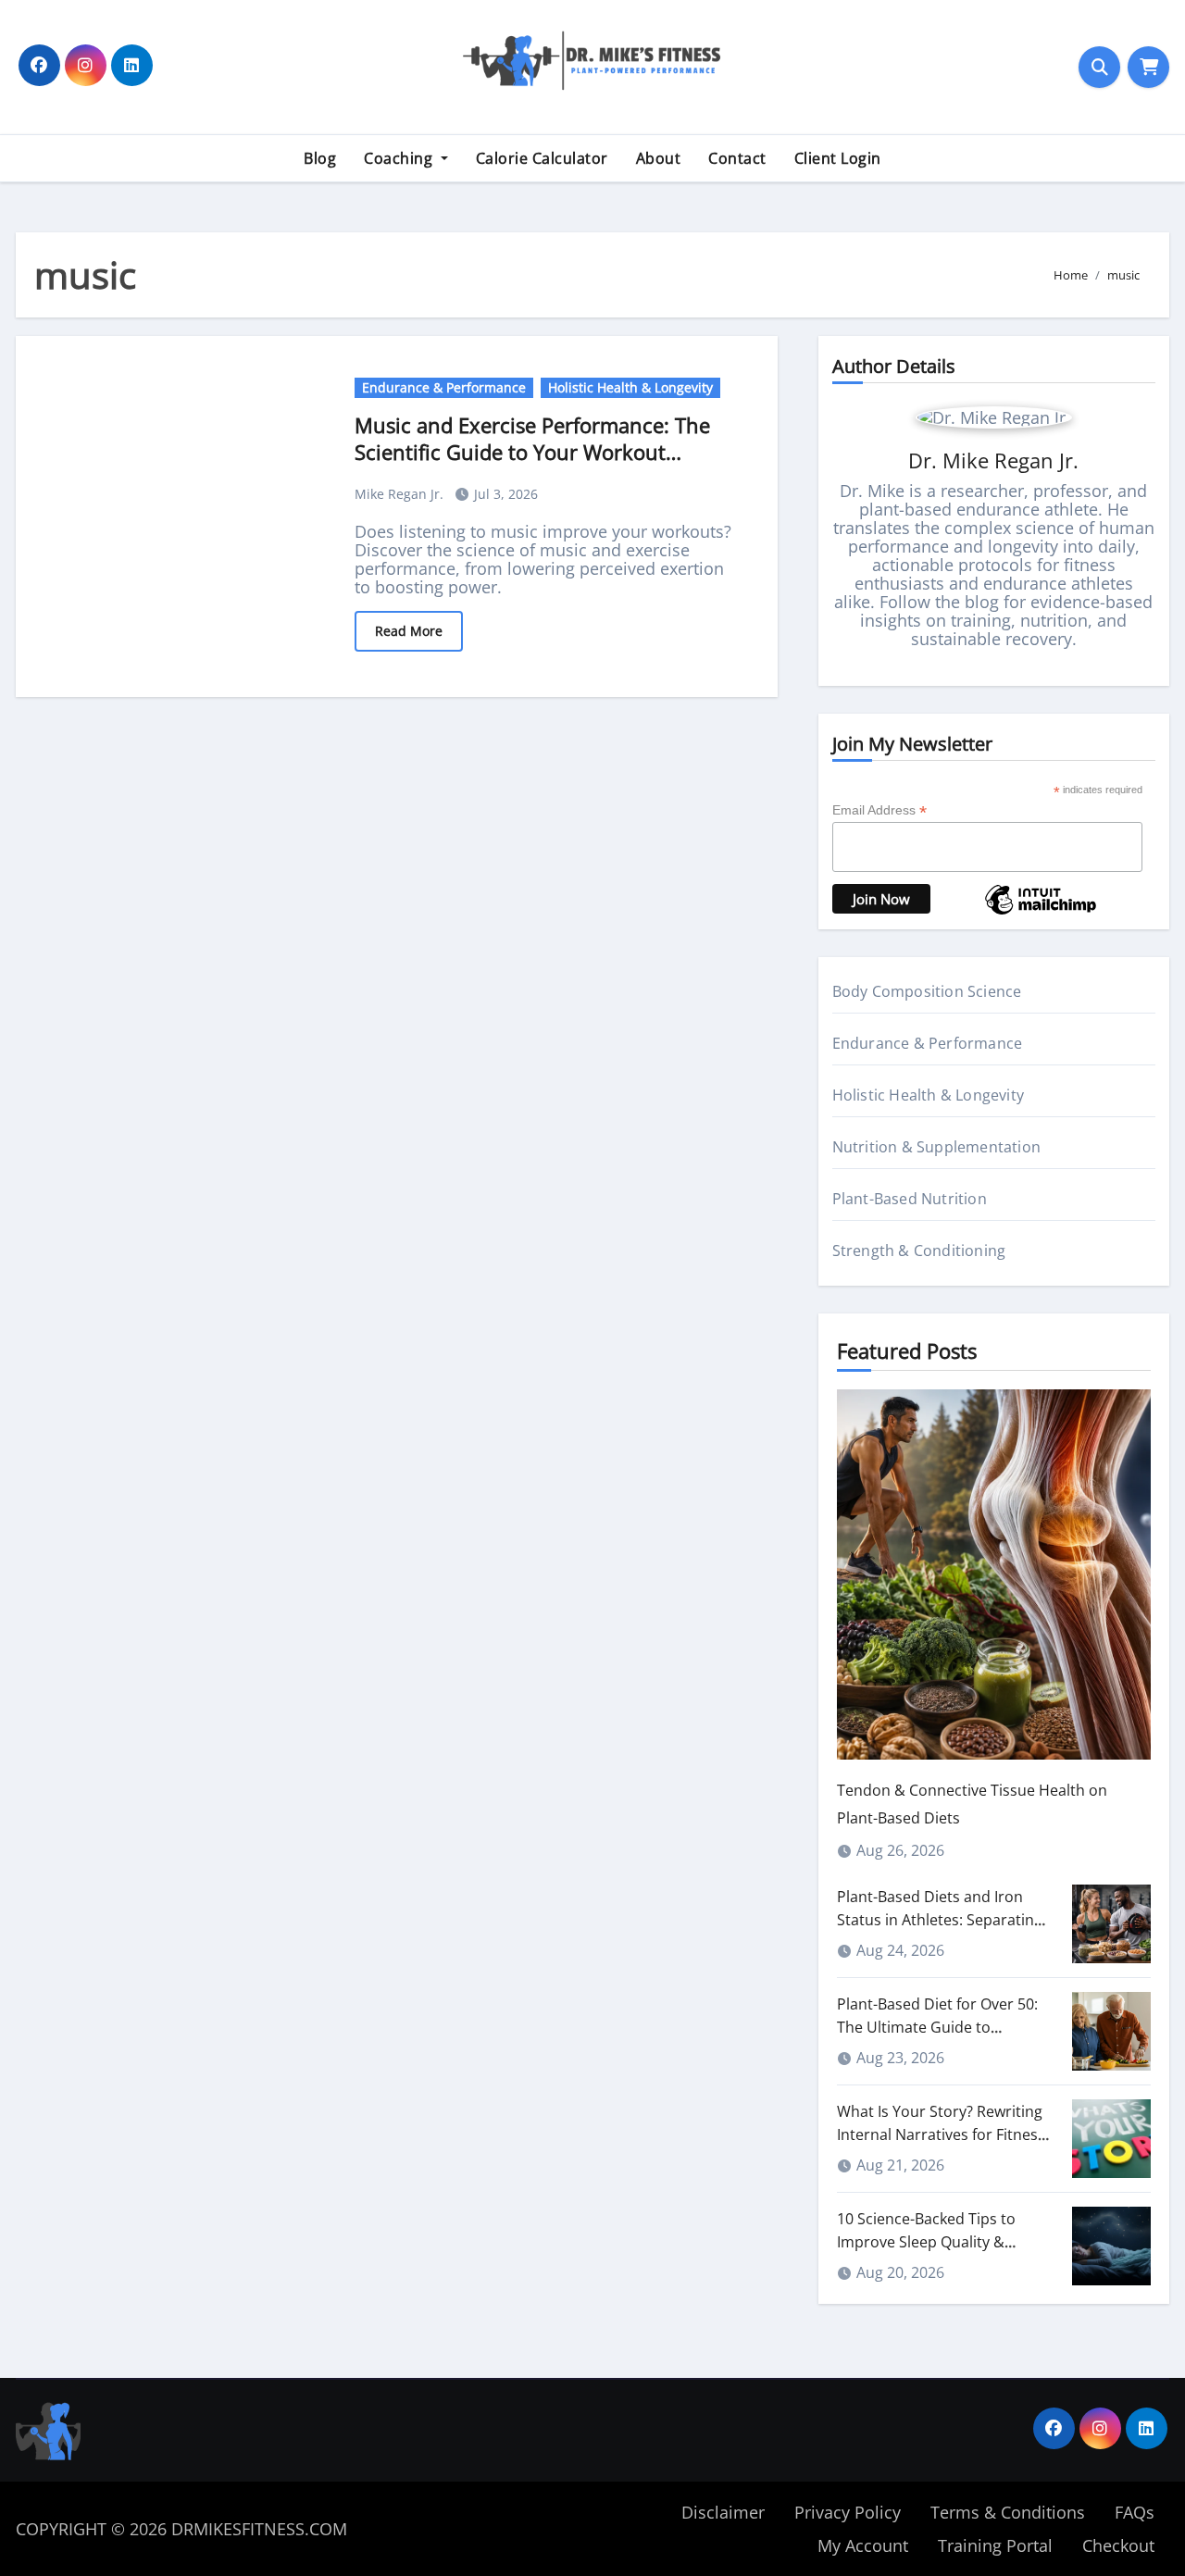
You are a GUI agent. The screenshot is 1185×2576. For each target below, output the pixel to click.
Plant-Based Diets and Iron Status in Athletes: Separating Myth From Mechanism (940, 1920)
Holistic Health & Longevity (630, 387)
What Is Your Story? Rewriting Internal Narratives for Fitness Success (941, 2134)
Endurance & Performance (444, 387)
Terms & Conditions (1008, 2512)
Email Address (879, 810)
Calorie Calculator (542, 158)
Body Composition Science (927, 991)
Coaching (400, 158)
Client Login (838, 158)
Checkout (1118, 2545)
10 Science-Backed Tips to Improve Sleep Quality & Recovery (926, 2242)
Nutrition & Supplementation (936, 1147)
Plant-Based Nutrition (910, 1199)
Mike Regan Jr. (401, 494)
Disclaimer (723, 2512)
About (659, 158)
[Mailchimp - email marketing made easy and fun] (1041, 913)
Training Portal (995, 2545)
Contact (737, 158)
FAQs (1135, 2512)
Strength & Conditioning (919, 1251)
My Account (863, 2545)
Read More (409, 631)
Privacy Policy (848, 2512)
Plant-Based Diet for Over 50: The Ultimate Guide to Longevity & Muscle (937, 2027)
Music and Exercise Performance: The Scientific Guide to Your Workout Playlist (532, 451)
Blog (320, 158)
